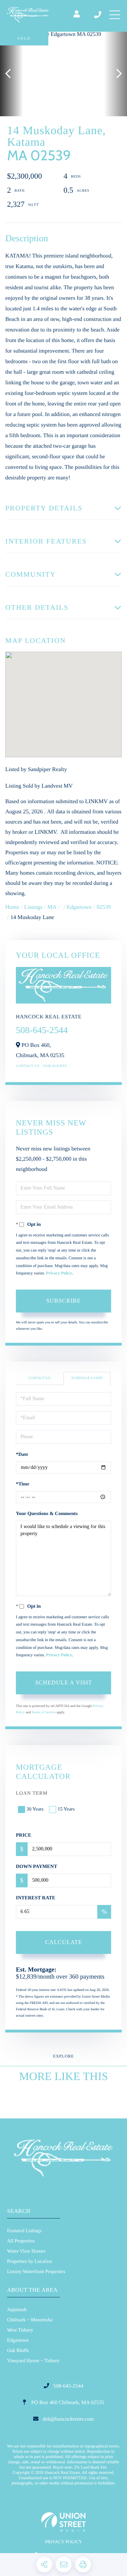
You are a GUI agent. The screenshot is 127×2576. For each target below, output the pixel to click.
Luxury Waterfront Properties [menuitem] (36, 2272)
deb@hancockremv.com (68, 2419)
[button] (11, 74)
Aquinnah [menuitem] (17, 2310)
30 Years (35, 1809)
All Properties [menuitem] (21, 2241)
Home (12, 907)
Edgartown (79, 907)
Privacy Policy (59, 1273)
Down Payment (37, 1867)
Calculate (64, 1942)
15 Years (66, 1809)
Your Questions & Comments (47, 1514)
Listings (34, 907)
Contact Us (28, 1066)
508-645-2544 (98, 15)
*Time (23, 1484)
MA (52, 907)
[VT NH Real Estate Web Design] (64, 2522)
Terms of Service (44, 1712)
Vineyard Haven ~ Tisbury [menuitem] (33, 2361)
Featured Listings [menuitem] (24, 2231)
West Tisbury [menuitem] (20, 2330)
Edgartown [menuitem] (18, 2341)
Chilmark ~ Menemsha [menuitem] (30, 2320)
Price (24, 1835)
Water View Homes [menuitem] (26, 2251)
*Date (22, 1455)
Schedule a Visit (87, 1378)
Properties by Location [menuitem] (30, 2262)
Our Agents (55, 1066)
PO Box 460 (67, 2403)
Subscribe (64, 1301)
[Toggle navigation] (115, 15)
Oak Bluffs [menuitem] (18, 2351)
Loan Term (32, 1793)
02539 (104, 907)
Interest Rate (36, 1898)
